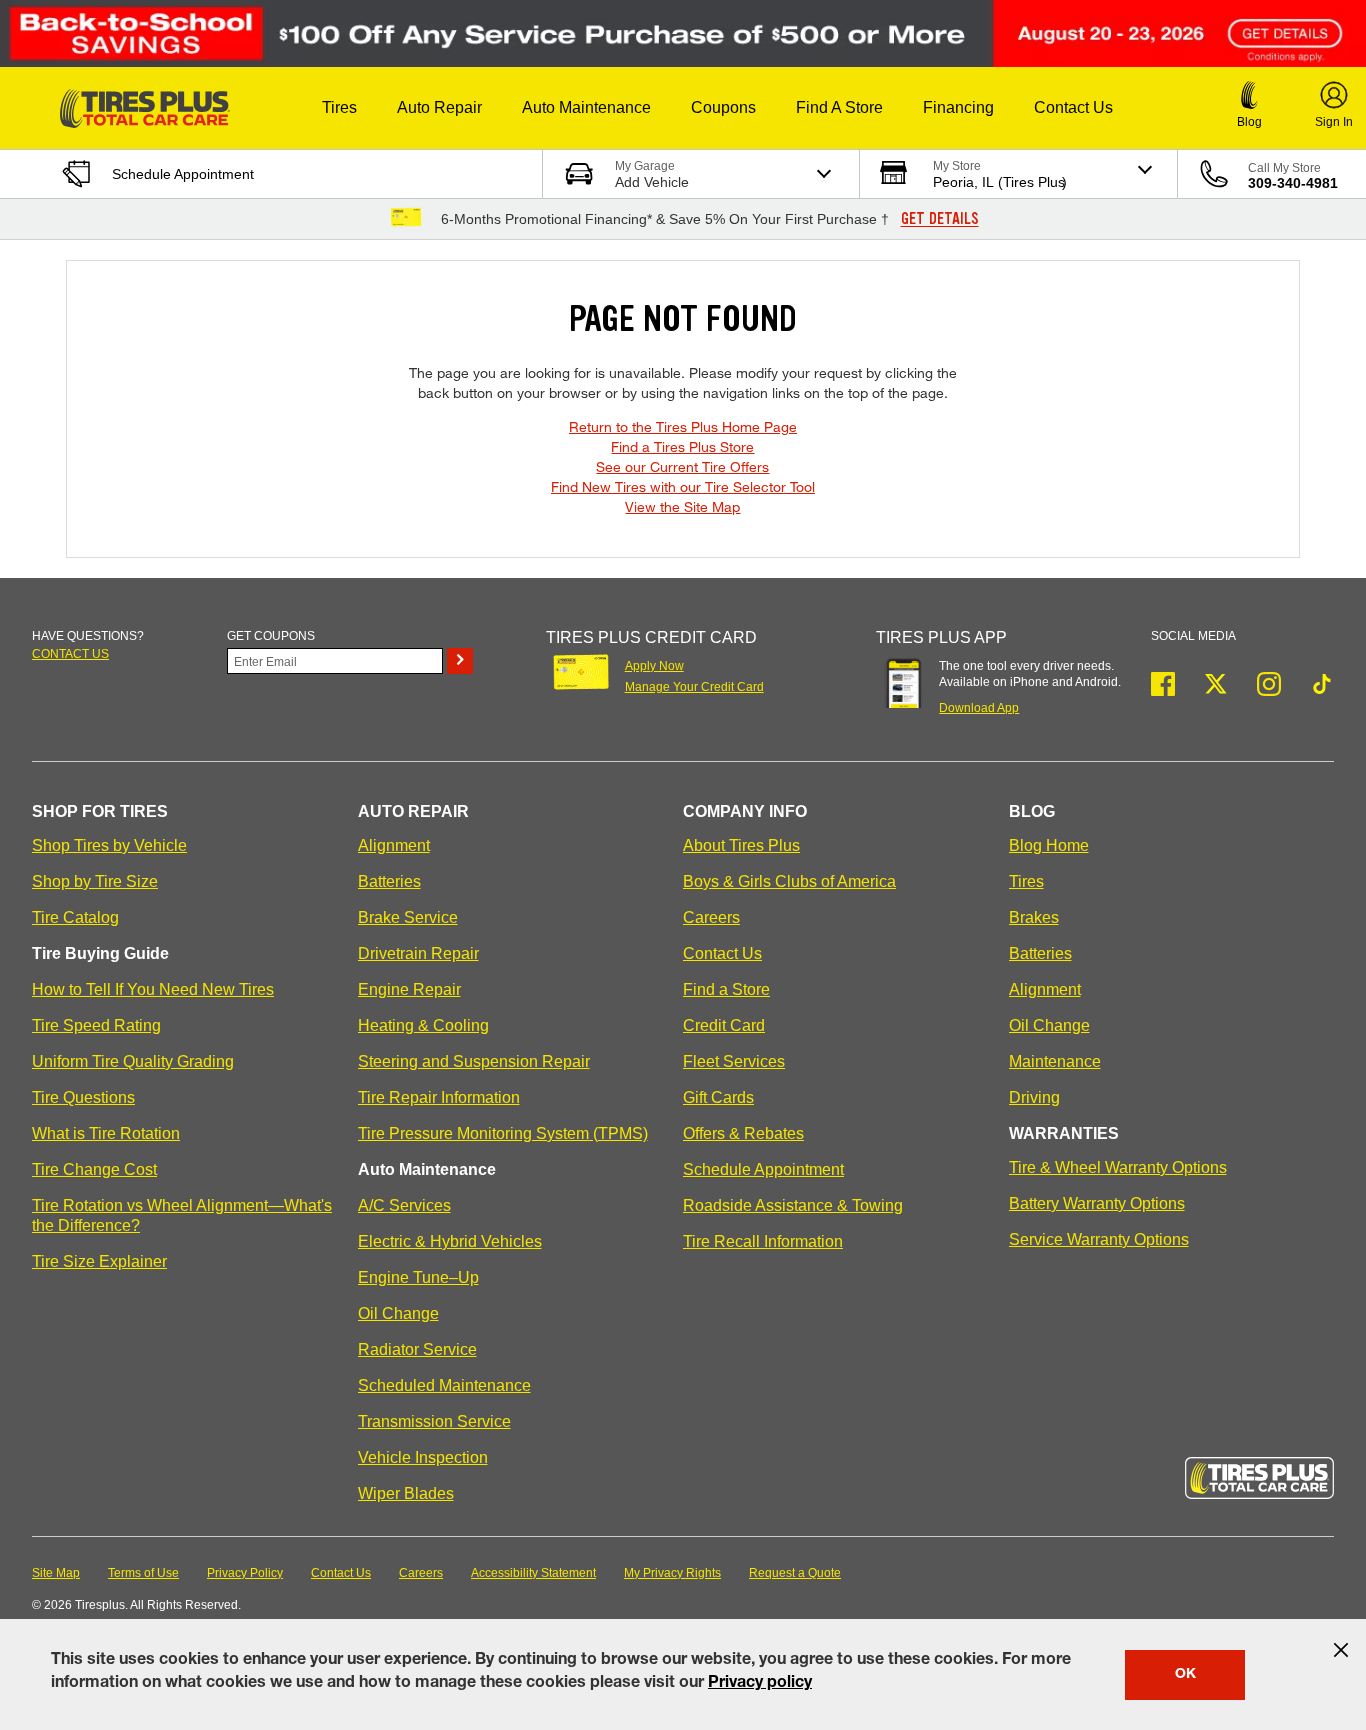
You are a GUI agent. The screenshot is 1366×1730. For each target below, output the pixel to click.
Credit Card (724, 1025)
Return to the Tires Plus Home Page (683, 426)
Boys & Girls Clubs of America (789, 881)
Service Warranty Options (1099, 1239)
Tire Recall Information (763, 1241)
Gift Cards (718, 1097)
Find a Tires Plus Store (682, 446)
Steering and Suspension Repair (474, 1061)
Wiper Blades (406, 1493)
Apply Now (654, 666)
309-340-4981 (1293, 183)
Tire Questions (83, 1097)
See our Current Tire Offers (682, 466)
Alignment (394, 845)
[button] (339, 108)
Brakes (1034, 917)
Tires (1026, 881)
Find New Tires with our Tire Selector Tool (683, 486)
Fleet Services (734, 1061)
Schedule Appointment (763, 1169)
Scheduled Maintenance (444, 1385)
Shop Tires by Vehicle (109, 845)
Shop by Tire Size (95, 881)
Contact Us (722, 953)
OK (1185, 1675)
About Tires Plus (741, 845)
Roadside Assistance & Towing (793, 1205)
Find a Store (726, 989)
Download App (979, 708)
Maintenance (1055, 1061)
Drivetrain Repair (418, 953)
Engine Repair (409, 989)
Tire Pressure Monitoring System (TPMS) (503, 1133)
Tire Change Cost (94, 1169)
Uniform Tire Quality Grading (133, 1061)
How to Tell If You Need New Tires (153, 989)
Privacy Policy (245, 1573)
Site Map (56, 1573)
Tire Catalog (75, 917)
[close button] (1341, 1650)
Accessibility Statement (533, 1573)
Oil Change (398, 1313)
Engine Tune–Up (418, 1277)
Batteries (389, 881)
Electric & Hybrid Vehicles (450, 1241)
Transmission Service (434, 1421)
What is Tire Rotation (106, 1133)
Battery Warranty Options (1097, 1203)
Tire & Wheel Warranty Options (1118, 1167)
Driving (1034, 1097)
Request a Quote (795, 1573)
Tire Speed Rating (96, 1025)
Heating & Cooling (423, 1025)
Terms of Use (143, 1573)
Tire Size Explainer (99, 1261)
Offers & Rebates (743, 1133)
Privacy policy (760, 1684)
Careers (711, 917)
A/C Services (404, 1205)
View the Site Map (682, 506)
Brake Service (408, 917)
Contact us (70, 654)
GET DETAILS (940, 219)
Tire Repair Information (439, 1097)
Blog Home (1049, 845)
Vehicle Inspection (423, 1457)
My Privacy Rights (672, 1573)
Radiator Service (417, 1349)
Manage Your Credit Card (694, 687)
